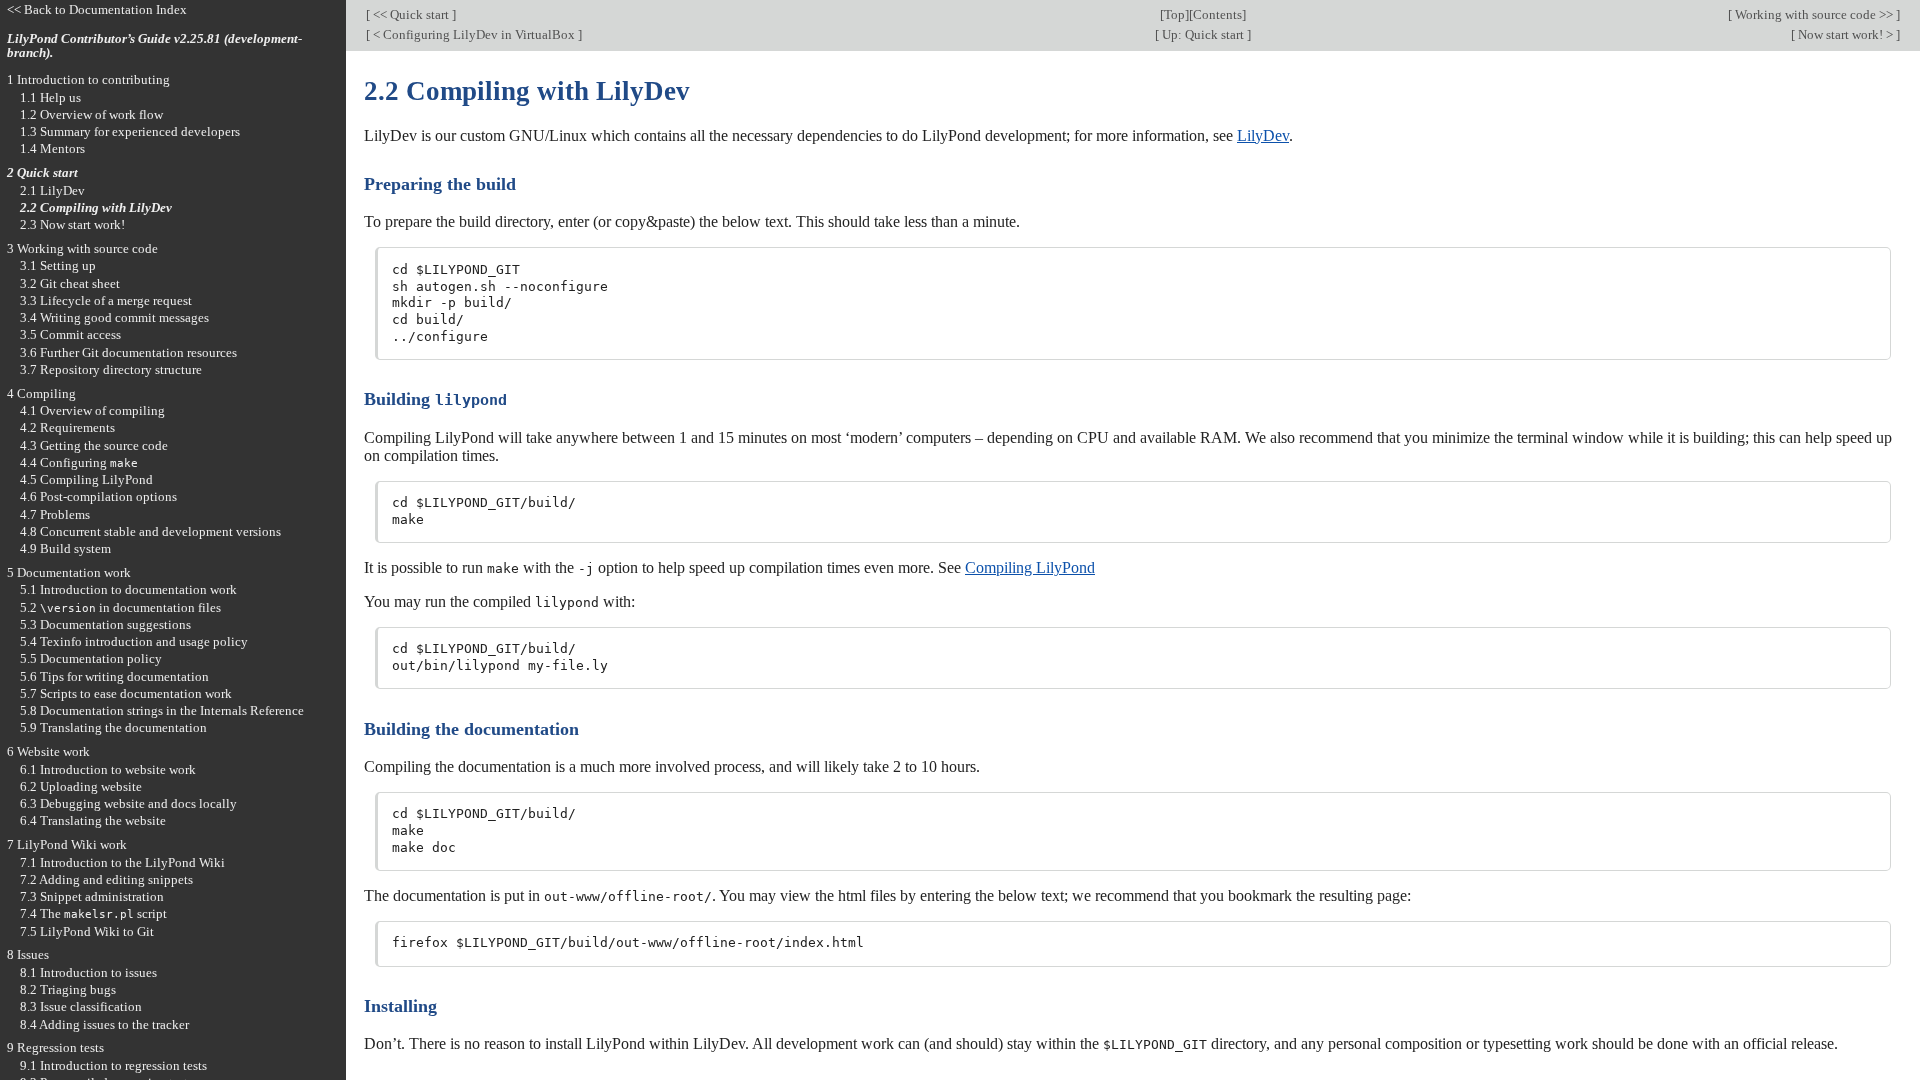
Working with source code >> (1814, 14)
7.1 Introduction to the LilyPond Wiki (122, 862)
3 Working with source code (82, 248)
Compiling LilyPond (1030, 567)
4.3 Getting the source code (94, 445)
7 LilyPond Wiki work (67, 844)
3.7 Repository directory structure (111, 369)
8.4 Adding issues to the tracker (104, 1024)
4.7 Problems (55, 514)
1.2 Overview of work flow (91, 114)
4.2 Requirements (67, 427)
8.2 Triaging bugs (68, 989)
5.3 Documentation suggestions (105, 624)
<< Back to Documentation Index (97, 9)
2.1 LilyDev (52, 190)
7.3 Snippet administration (92, 896)
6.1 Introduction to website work (108, 769)
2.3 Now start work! (72, 224)
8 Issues (28, 954)
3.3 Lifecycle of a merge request (106, 300)
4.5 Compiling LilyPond (86, 479)
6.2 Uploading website (81, 786)
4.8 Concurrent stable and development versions (150, 531)
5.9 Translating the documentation (113, 727)
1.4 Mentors (52, 148)
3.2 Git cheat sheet (70, 283)
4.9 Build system (65, 548)
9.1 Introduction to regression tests (113, 1065)
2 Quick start (42, 172)
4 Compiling (41, 393)
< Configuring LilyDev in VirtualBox (474, 34)
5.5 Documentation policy (91, 658)
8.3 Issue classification (81, 1006)
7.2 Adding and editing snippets (106, 879)
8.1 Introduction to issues (88, 972)
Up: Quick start (1203, 34)
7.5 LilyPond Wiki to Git (87, 931)
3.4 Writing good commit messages (114, 317)
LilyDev (1263, 135)
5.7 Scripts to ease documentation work (126, 693)
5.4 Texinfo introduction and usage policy (134, 641)
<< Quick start (411, 14)
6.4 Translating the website (93, 820)
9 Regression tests (55, 1047)
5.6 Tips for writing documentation (114, 676)
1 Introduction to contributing (88, 79)
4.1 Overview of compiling (92, 410)
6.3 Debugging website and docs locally (128, 803)
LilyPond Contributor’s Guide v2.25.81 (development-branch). (154, 46)
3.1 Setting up (58, 265)
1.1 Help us (50, 97)
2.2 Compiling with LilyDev (96, 207)
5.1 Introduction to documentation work (128, 589)
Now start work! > (1845, 34)
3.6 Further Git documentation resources (128, 352)
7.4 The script (93, 913)
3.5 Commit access (70, 334)
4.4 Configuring (79, 462)
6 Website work (48, 751)
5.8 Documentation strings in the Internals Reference (162, 710)
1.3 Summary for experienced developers (130, 131)
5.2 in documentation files (120, 607)
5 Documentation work (69, 572)
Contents (1217, 14)
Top (1174, 14)
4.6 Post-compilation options (98, 496)
